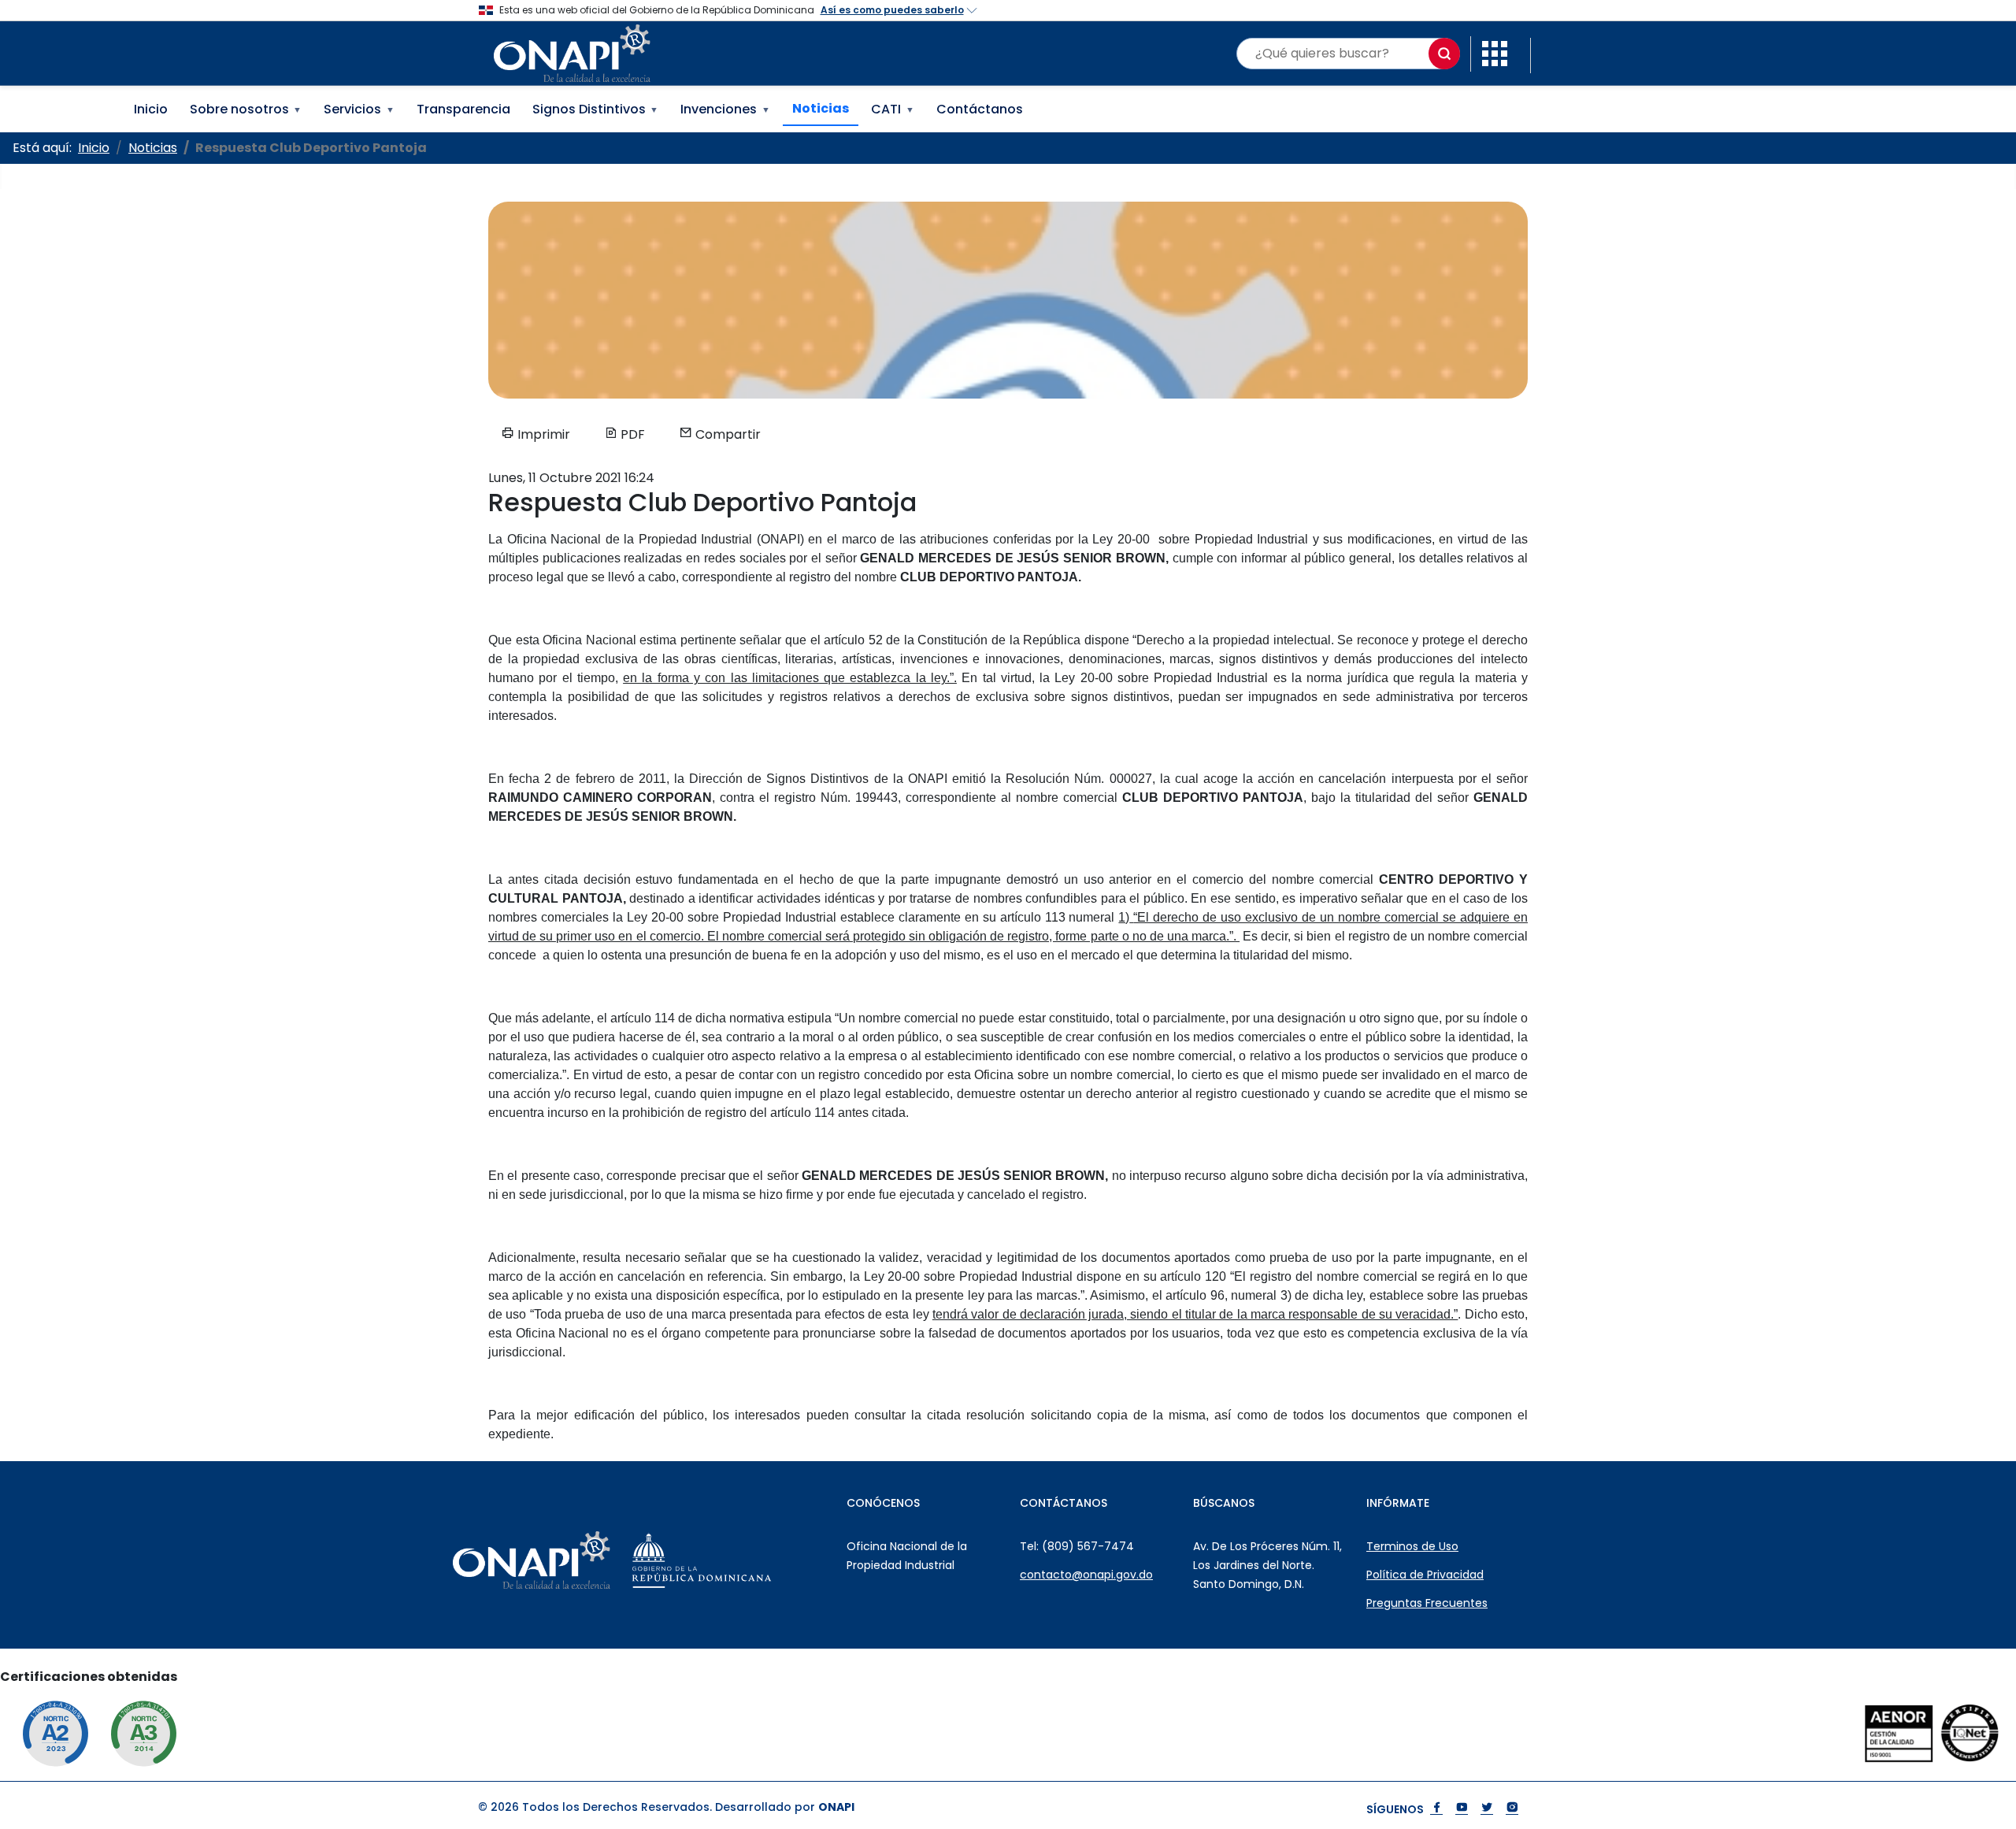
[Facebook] (1436, 1809)
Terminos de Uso (1412, 1546)
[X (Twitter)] (1487, 1809)
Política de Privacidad (1425, 1575)
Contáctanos (980, 109)
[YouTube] (1462, 1809)
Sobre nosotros (246, 109)
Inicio (151, 109)
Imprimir (542, 434)
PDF (631, 434)
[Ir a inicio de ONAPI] (571, 1560)
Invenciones (725, 109)
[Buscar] (1444, 54)
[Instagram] (1512, 1809)
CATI (893, 109)
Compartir (726, 434)
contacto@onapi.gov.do (1086, 1575)
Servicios (359, 109)
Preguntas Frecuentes (1427, 1603)
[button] (1495, 52)
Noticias (821, 108)
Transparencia (463, 109)
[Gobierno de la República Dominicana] (741, 1560)
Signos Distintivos (596, 109)
